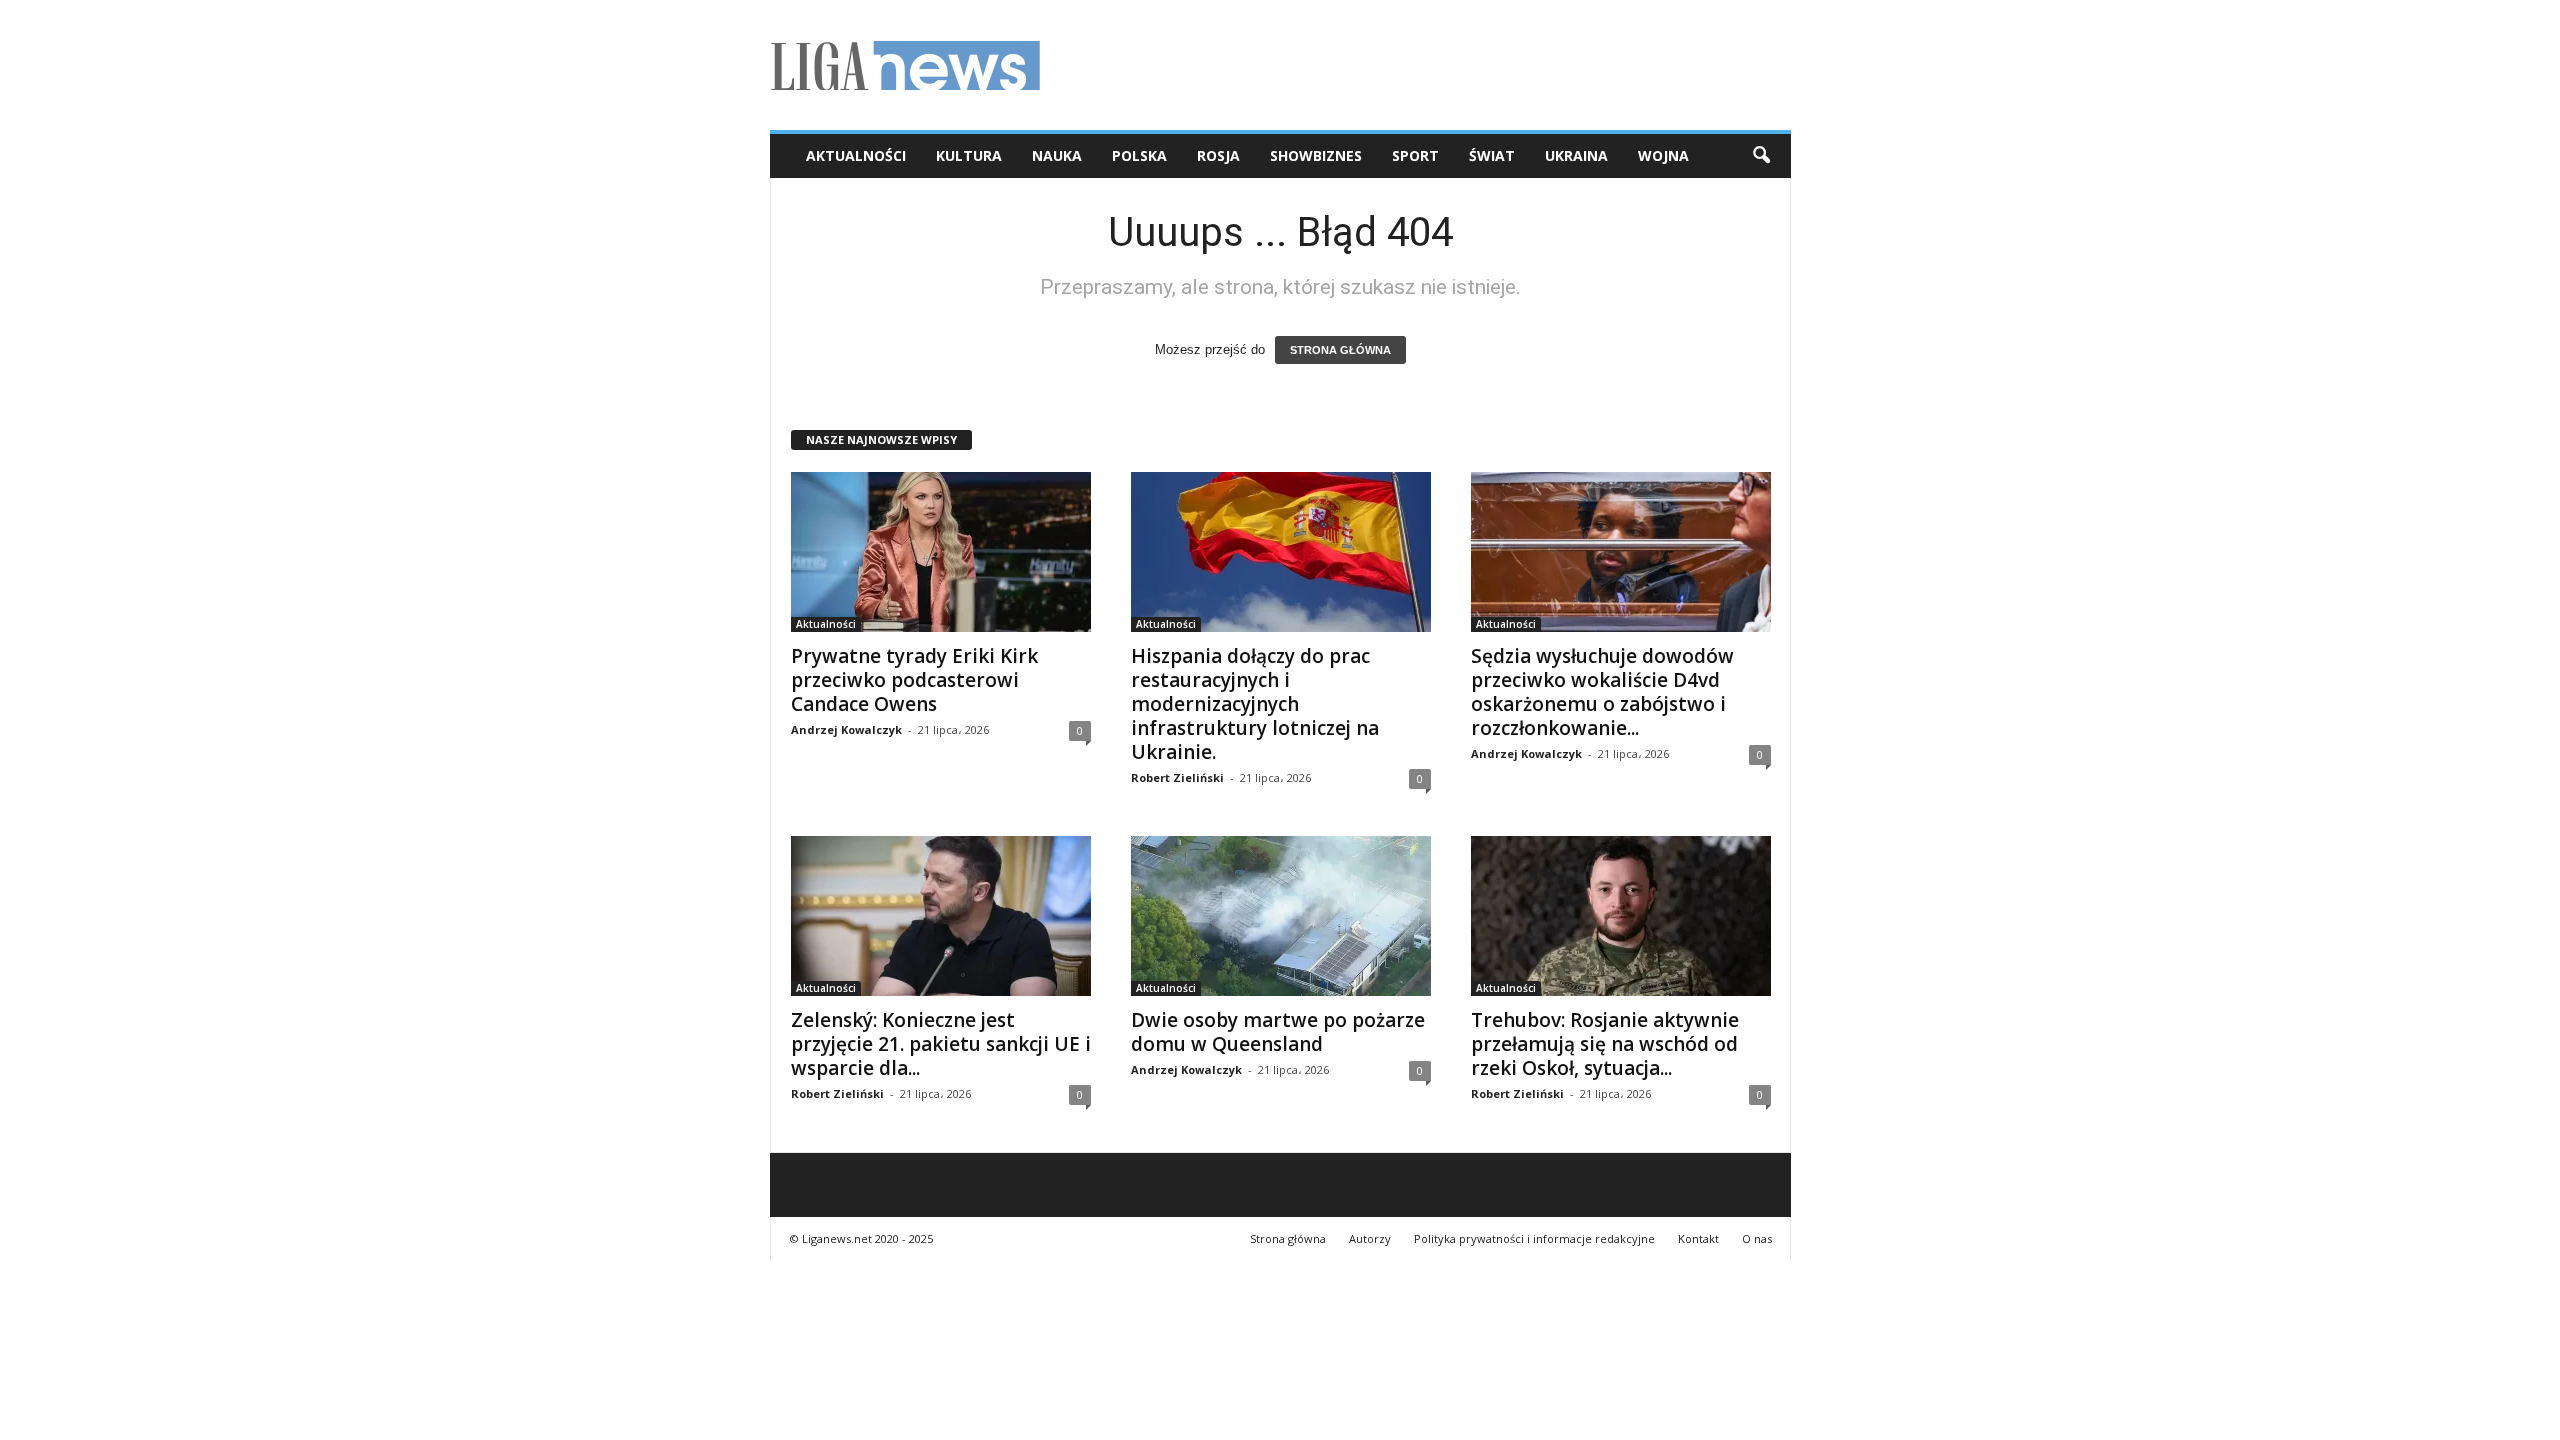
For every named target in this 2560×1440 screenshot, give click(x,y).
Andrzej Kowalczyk (846, 729)
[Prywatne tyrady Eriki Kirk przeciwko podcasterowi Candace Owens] (941, 552)
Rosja (1218, 155)
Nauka (1057, 155)
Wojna (1663, 155)
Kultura (969, 155)
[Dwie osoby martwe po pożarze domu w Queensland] (1281, 916)
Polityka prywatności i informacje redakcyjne (1534, 1238)
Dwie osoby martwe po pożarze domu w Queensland (1278, 1032)
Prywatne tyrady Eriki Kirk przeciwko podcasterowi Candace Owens (914, 680)
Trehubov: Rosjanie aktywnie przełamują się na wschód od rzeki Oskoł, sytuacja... (1605, 1044)
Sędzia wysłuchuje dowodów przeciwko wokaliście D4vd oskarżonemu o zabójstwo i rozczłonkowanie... (1602, 692)
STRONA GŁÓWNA (1340, 350)
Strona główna (1288, 1238)
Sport (1415, 155)
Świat (1492, 155)
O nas (1757, 1238)
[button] (1761, 156)
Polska (1139, 155)
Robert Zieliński (1177, 777)
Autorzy (1370, 1238)
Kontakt (1698, 1238)
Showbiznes (1316, 155)
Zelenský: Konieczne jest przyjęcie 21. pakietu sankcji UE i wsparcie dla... (941, 1044)
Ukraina (1576, 155)
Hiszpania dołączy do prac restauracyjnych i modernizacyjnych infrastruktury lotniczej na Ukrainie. (1255, 704)
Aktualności (856, 155)
